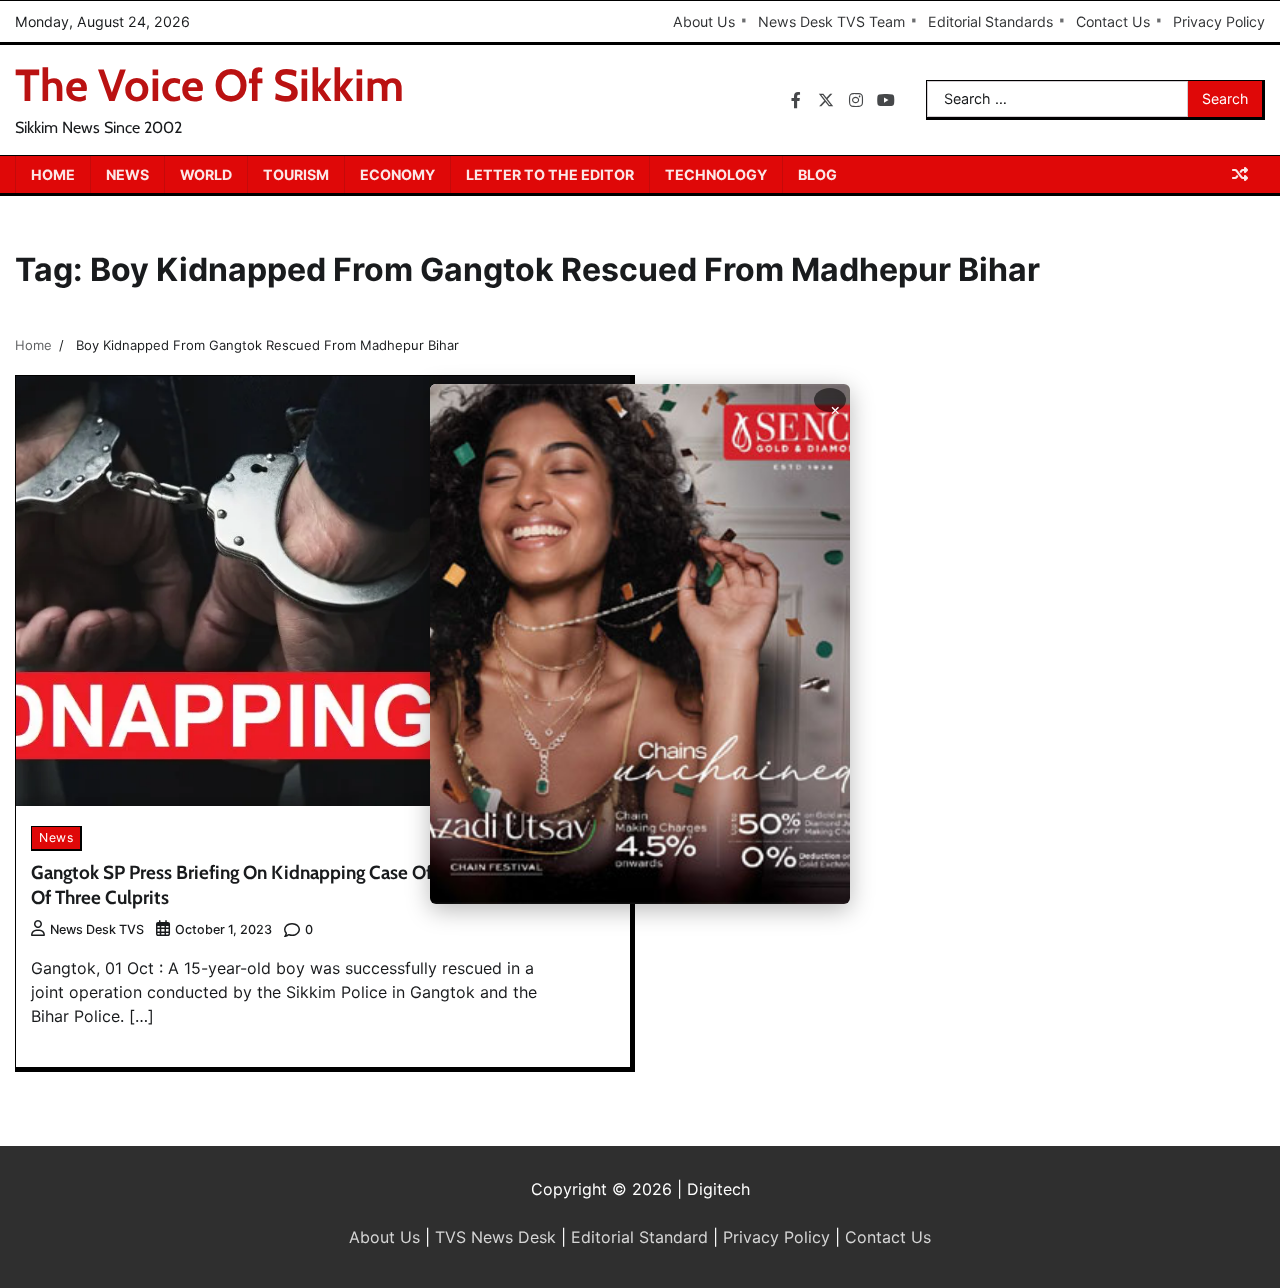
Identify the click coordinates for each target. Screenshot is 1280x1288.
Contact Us (1113, 21)
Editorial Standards (990, 21)
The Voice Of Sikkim (209, 85)
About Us (704, 21)
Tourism (296, 174)
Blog (817, 174)
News (127, 174)
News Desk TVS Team (831, 21)
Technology (716, 174)
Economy (397, 174)
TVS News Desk (495, 1237)
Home (53, 174)
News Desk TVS (97, 929)
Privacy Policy (1219, 21)
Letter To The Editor (550, 174)
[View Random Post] (1240, 174)
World (206, 174)
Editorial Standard (639, 1237)
